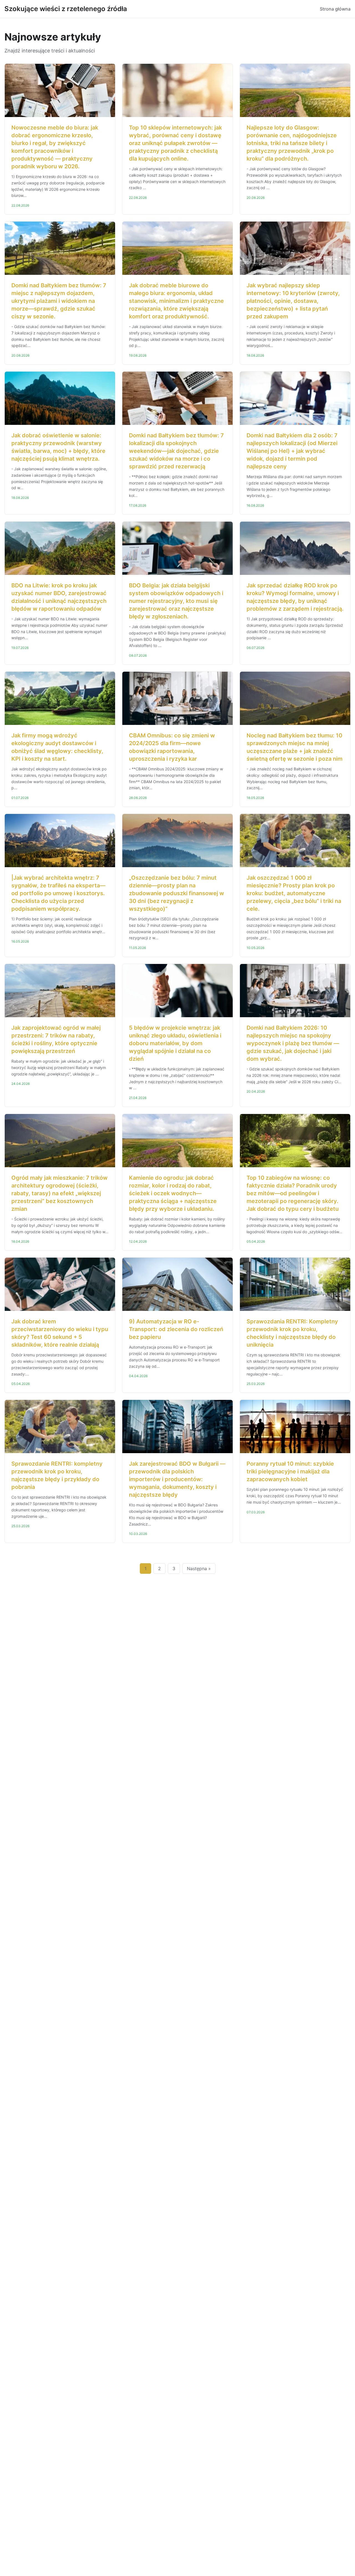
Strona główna (335, 9)
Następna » (199, 1569)
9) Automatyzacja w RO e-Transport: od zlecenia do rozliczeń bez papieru (176, 1329)
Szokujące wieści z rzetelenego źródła (66, 9)
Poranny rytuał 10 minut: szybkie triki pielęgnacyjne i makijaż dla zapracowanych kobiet (290, 1471)
